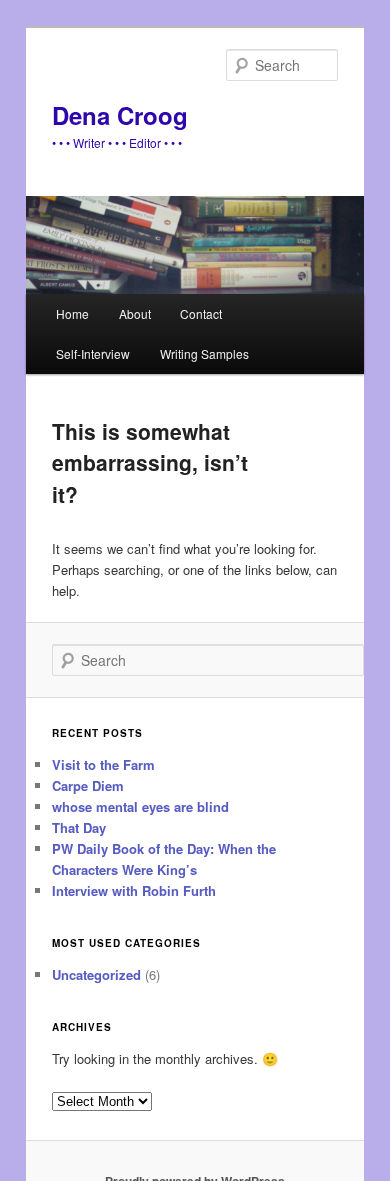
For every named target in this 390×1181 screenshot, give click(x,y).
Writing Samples (204, 353)
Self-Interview (93, 353)
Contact (201, 313)
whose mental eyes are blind (140, 806)
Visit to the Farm (103, 764)
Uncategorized (96, 974)
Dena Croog (120, 115)
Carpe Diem (88, 785)
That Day (79, 827)
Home (72, 313)
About (135, 313)
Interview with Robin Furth (134, 890)
